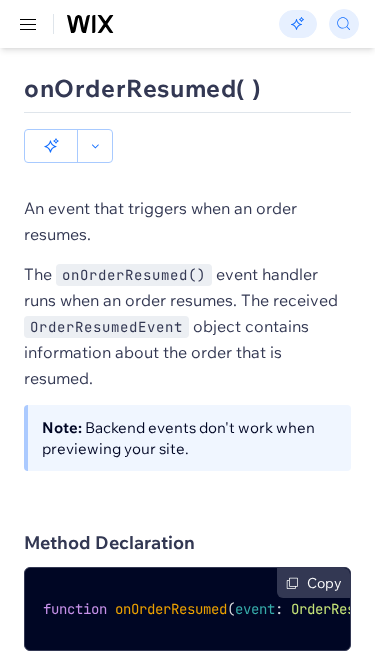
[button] (51, 146)
